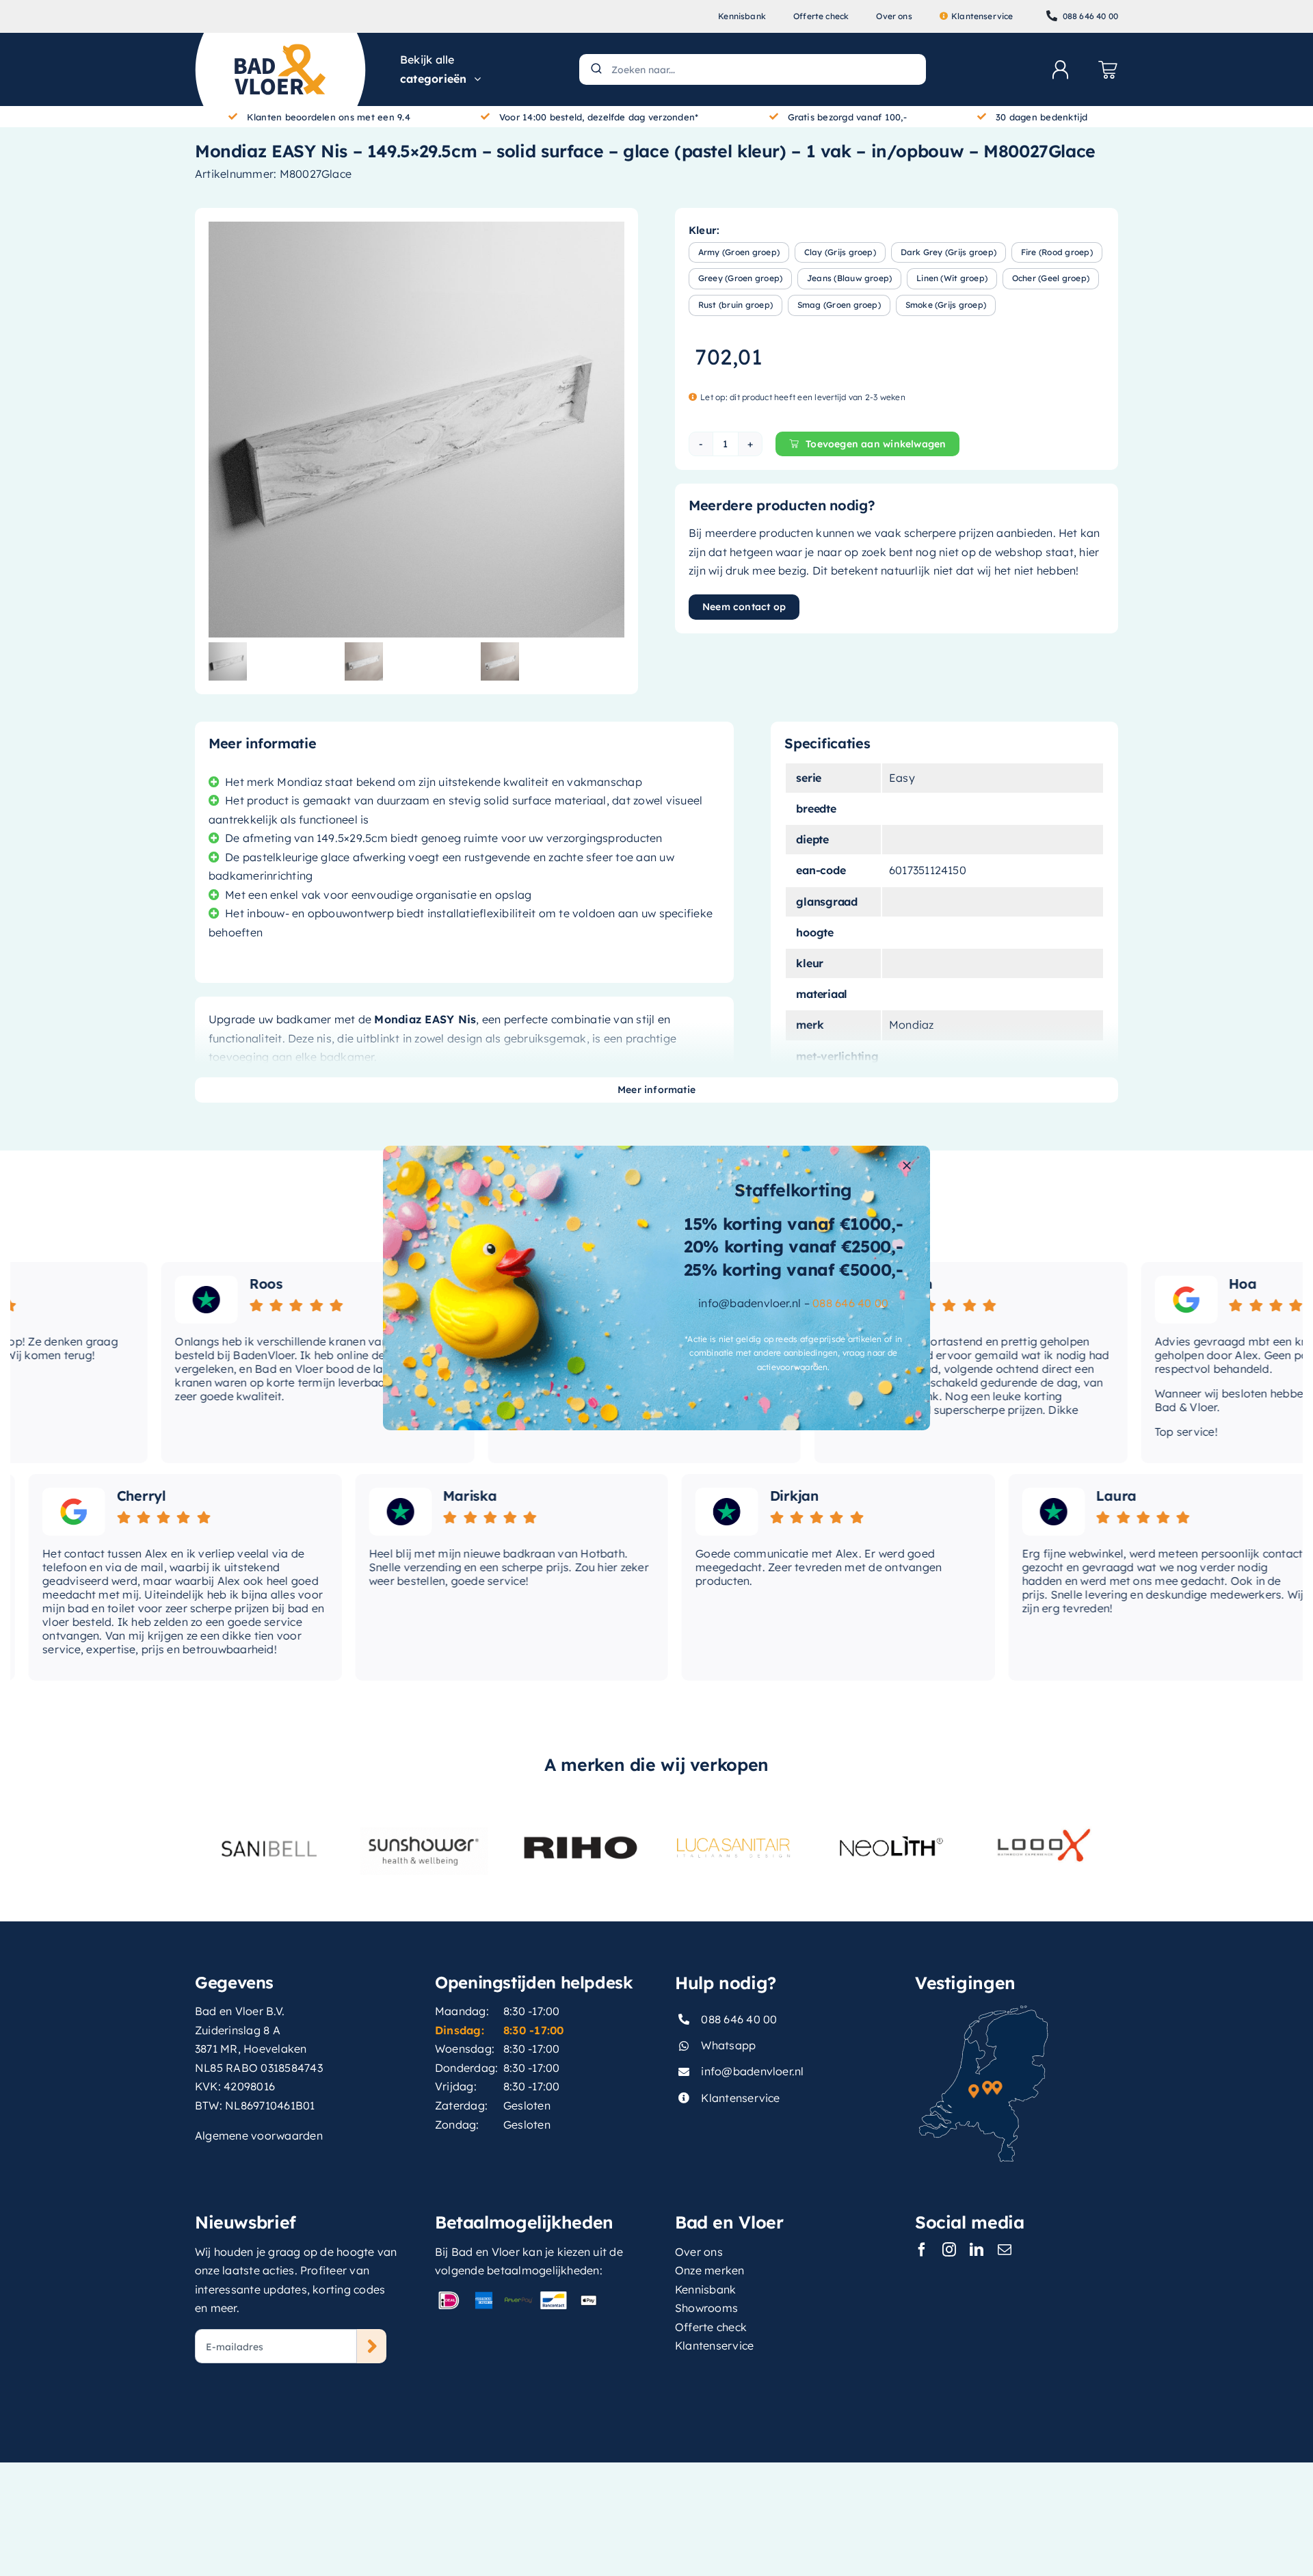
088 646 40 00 (850, 1303)
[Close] (907, 1166)
